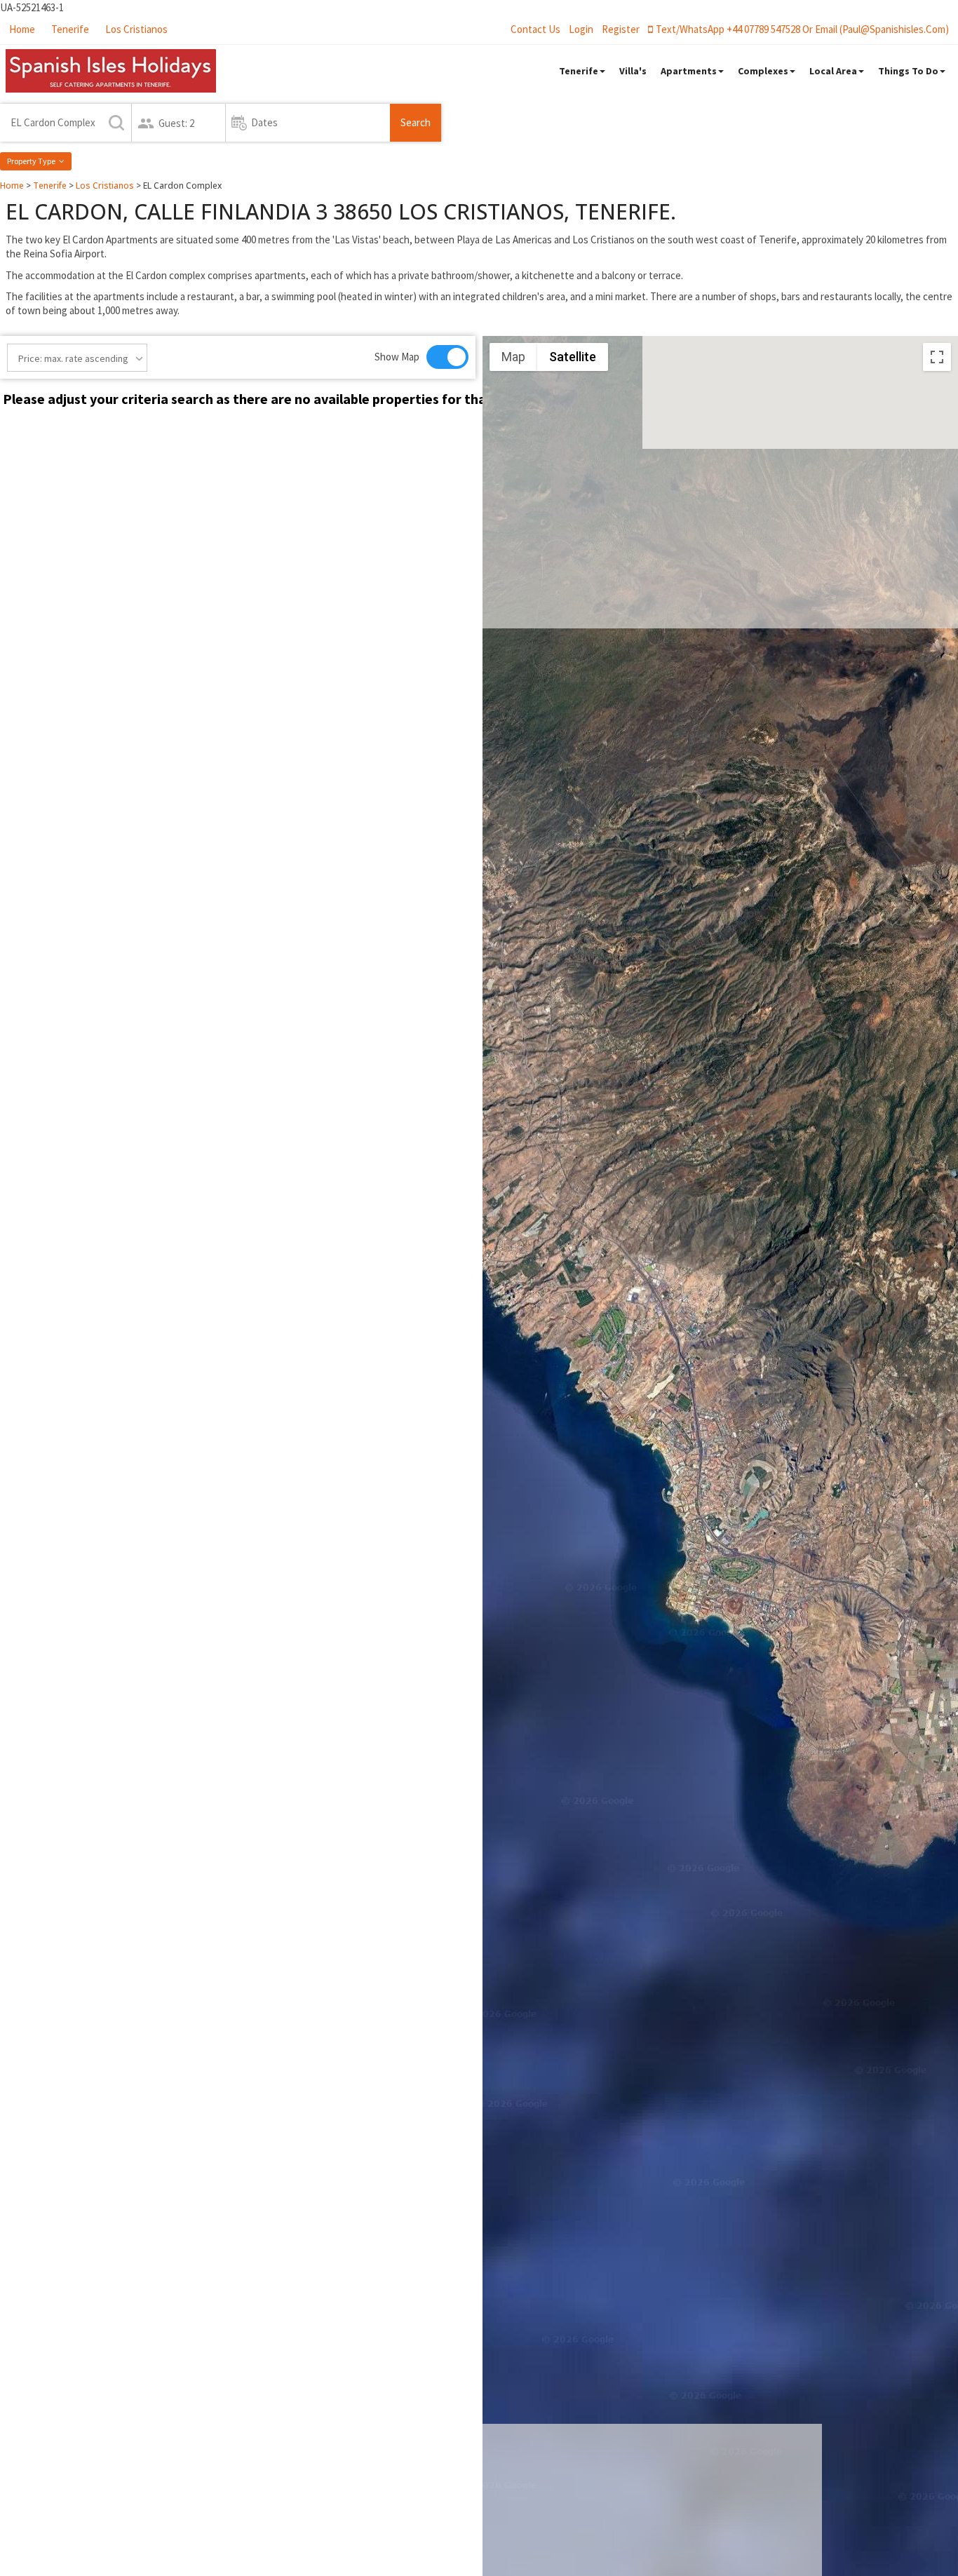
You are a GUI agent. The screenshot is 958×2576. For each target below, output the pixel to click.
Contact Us (535, 29)
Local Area (833, 71)
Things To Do (908, 71)
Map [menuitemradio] (513, 357)
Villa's (633, 71)
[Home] (111, 71)
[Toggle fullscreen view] (937, 357)
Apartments (689, 71)
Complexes (763, 71)
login (581, 29)
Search (416, 122)
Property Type (31, 161)
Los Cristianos (136, 29)
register (621, 29)
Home (22, 29)
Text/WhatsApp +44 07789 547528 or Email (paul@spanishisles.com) (802, 29)
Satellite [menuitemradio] (573, 357)
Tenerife (70, 29)
